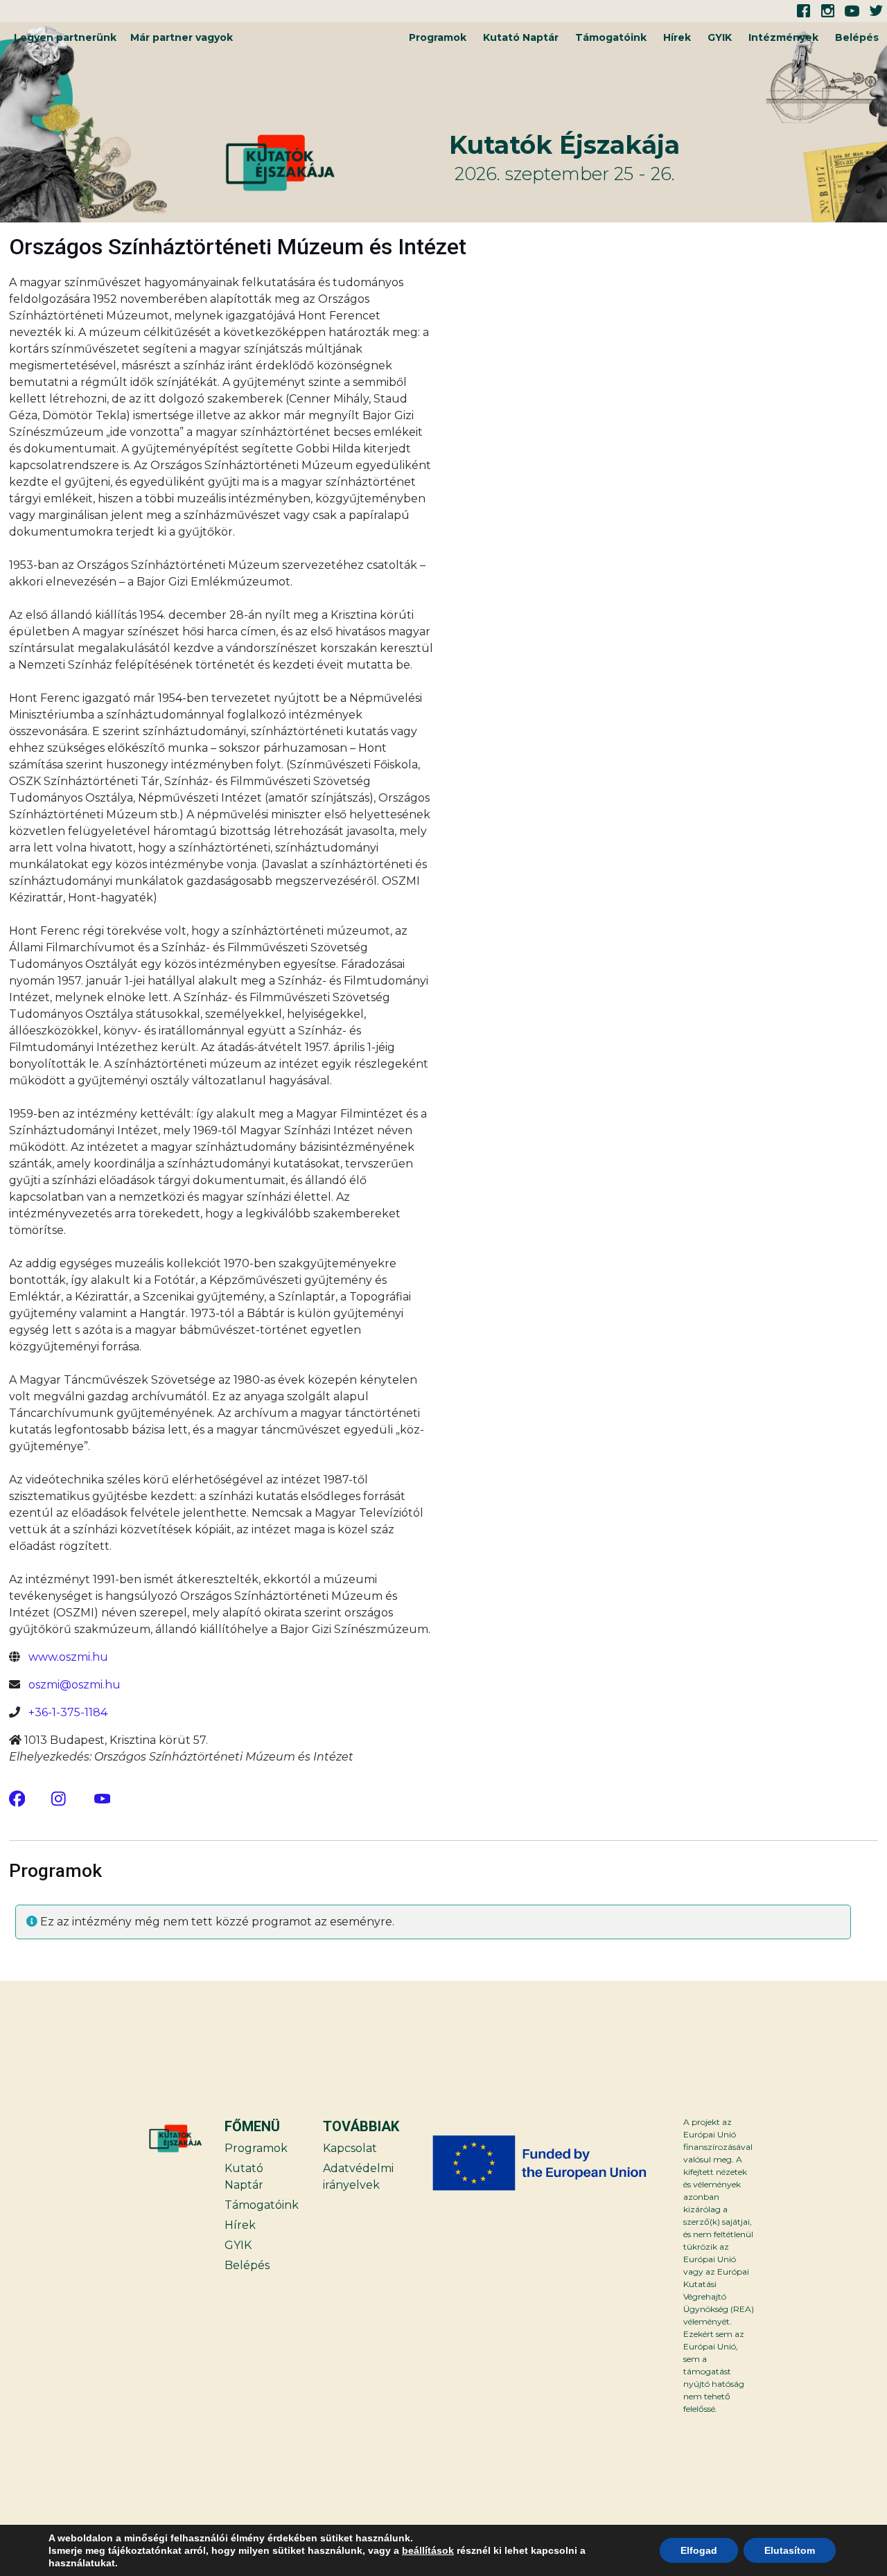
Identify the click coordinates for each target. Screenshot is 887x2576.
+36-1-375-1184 (68, 1712)
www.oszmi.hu (68, 1657)
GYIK (720, 37)
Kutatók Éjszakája (564, 145)
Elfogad (699, 2550)
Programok (438, 37)
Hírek (677, 37)
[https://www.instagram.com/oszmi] (60, 1798)
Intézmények (783, 37)
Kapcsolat (350, 2148)
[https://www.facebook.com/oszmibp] (17, 1798)
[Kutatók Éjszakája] (335, 163)
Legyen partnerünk (65, 37)
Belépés (857, 37)
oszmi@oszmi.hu (74, 1685)
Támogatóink (611, 37)
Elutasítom (790, 2550)
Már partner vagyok (182, 37)
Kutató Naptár (521, 37)
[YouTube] (103, 1798)
